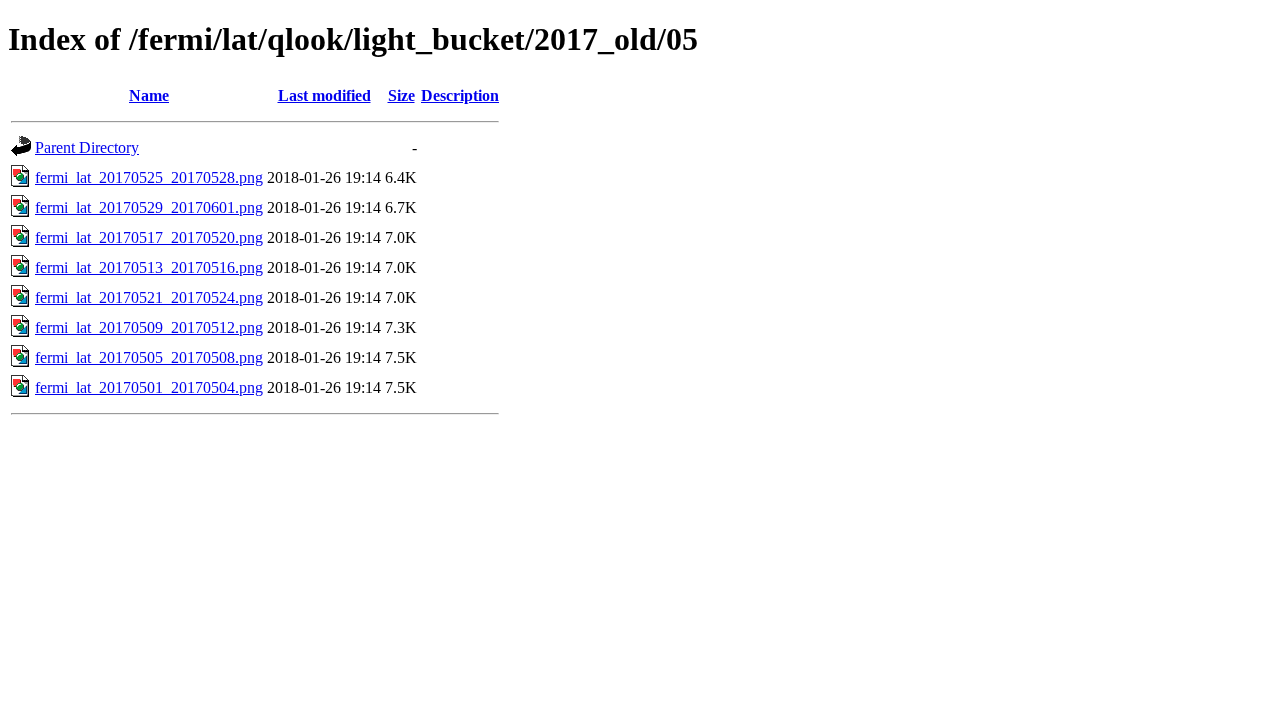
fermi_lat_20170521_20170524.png (149, 297)
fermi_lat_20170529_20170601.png (149, 207)
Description (460, 95)
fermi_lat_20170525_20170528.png (149, 177)
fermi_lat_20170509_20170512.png (149, 327)
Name (149, 95)
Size (401, 95)
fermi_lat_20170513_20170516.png (149, 267)
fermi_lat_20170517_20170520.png (149, 237)
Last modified (324, 95)
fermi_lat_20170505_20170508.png (149, 357)
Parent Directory (87, 147)
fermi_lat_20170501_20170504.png (149, 387)
